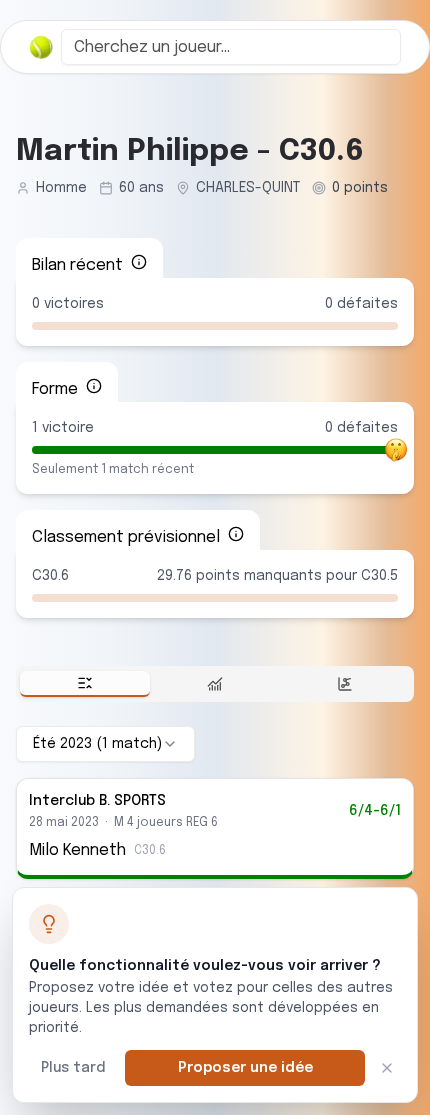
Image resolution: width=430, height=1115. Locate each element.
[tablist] (215, 684)
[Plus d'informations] (139, 262)
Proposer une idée (245, 1068)
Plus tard (73, 1068)
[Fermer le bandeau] (387, 1068)
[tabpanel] (215, 802)
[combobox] (231, 47)
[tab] (85, 684)
